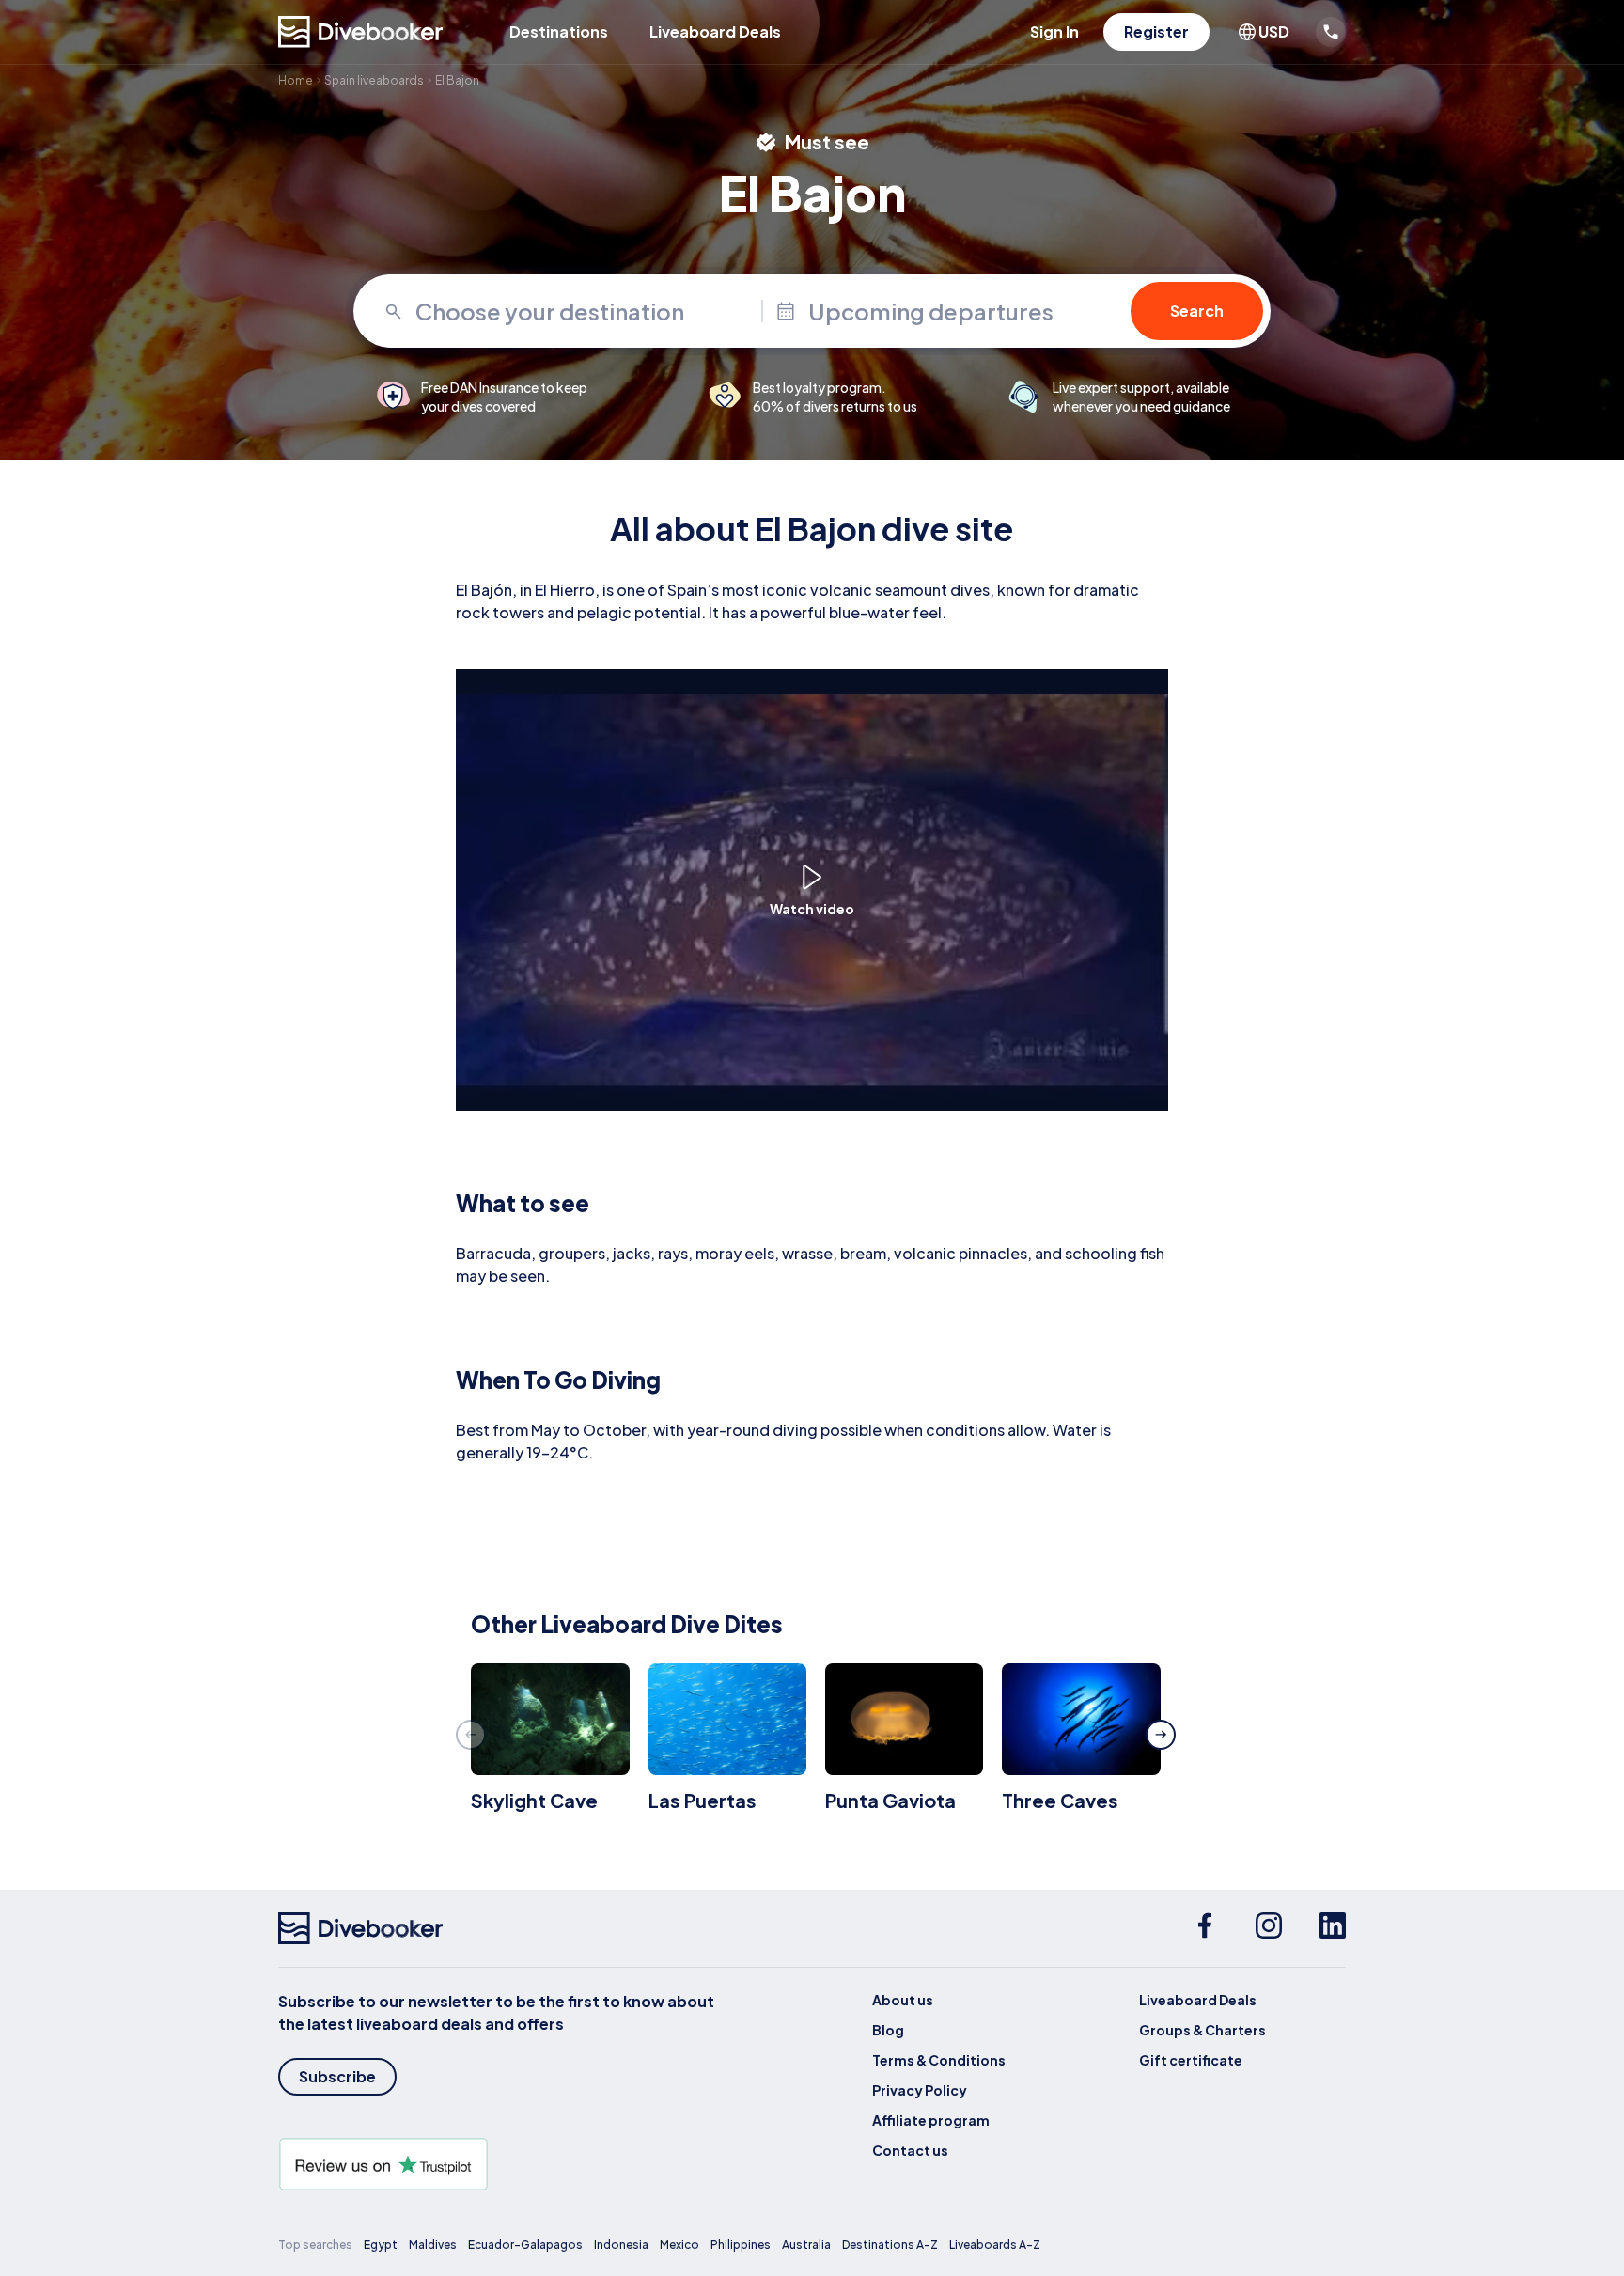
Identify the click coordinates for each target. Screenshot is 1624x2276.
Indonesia (621, 2245)
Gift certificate (1191, 2060)
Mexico (679, 2245)
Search (1197, 311)
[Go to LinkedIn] (1333, 1928)
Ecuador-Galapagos (525, 2245)
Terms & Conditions (939, 2060)
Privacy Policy (920, 2090)
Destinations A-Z (890, 2245)
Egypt (381, 2245)
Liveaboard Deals (715, 31)
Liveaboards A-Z (995, 2245)
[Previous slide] (471, 1735)
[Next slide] (1161, 1735)
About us (903, 2000)
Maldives (433, 2245)
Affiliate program (931, 2120)
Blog (888, 2030)
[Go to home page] (361, 32)
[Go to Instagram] (1269, 1928)
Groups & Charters (1202, 2030)
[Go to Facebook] (1205, 1928)
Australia (806, 2245)
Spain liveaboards (374, 80)
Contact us (910, 2150)
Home (296, 80)
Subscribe (337, 2076)
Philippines (741, 2245)
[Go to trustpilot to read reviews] (500, 2164)
